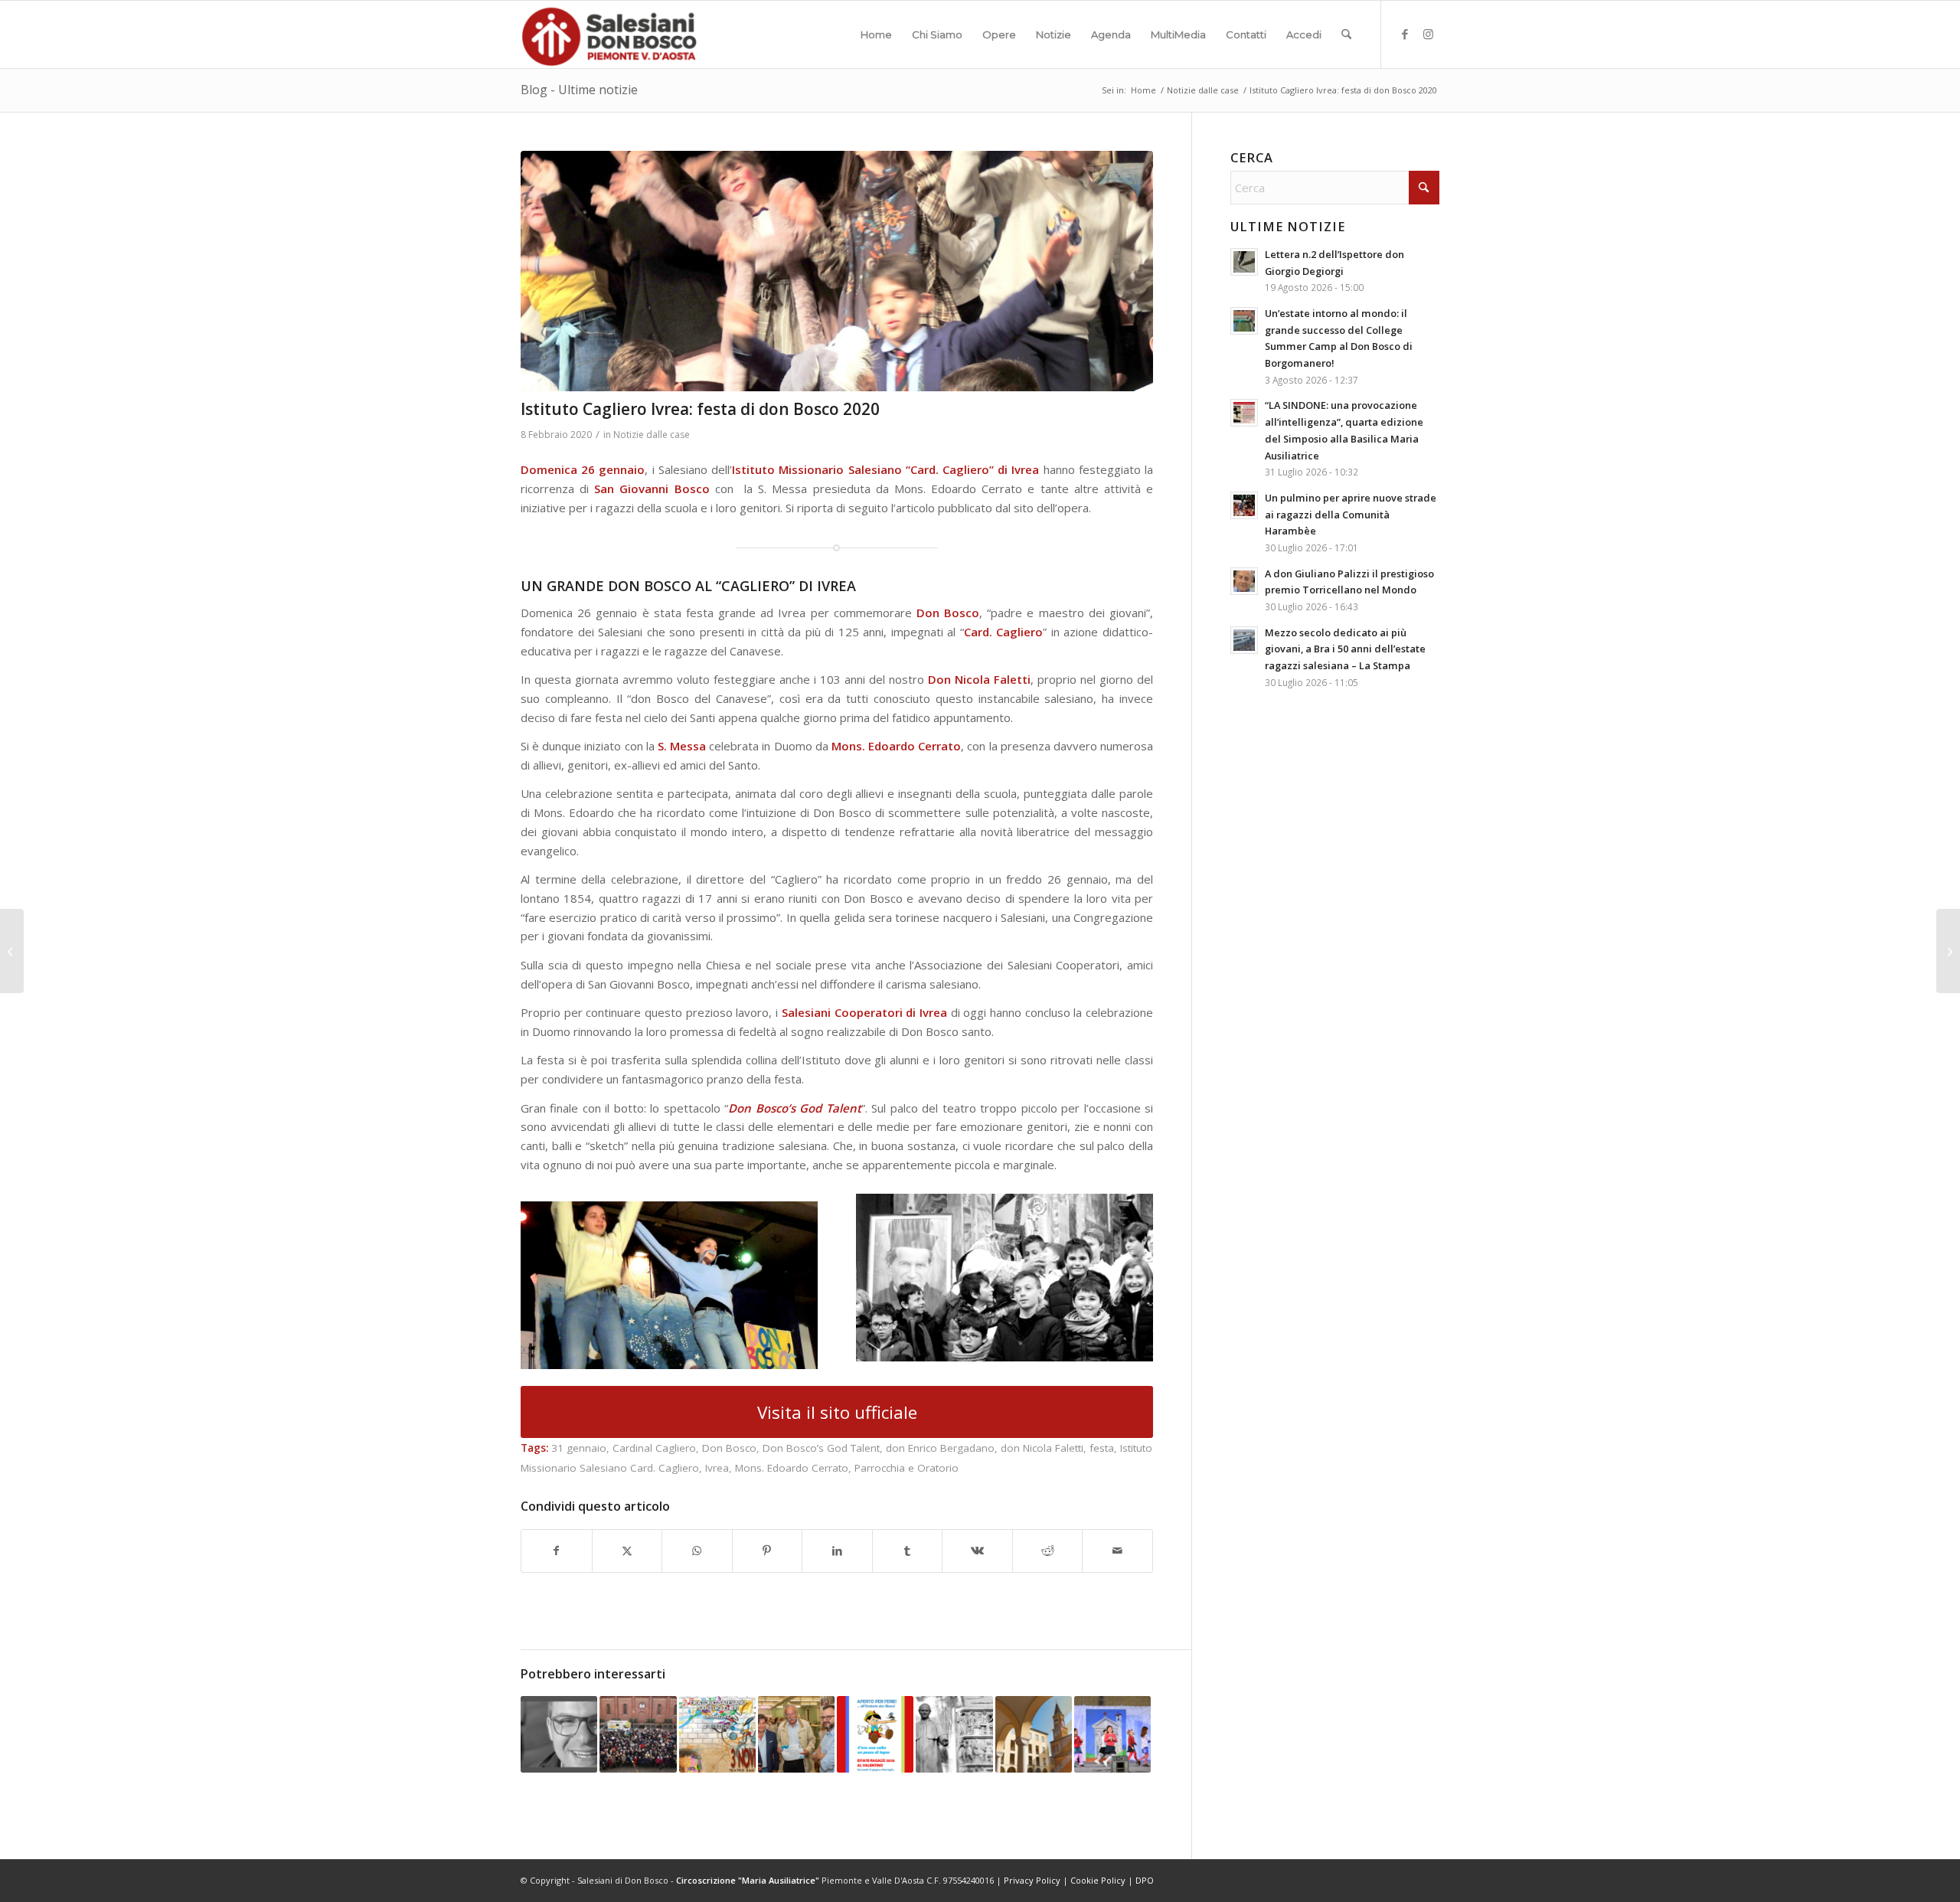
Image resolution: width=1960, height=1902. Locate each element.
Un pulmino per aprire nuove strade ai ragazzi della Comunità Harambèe (1351, 514)
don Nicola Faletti (1042, 1448)
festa (1102, 1448)
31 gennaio (579, 1448)
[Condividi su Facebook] (557, 1551)
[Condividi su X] (627, 1551)
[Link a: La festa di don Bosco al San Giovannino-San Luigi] (638, 1734)
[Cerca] (1346, 34)
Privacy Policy (1032, 1880)
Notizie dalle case (652, 435)
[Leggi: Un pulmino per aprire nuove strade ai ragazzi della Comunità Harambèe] (1244, 505)
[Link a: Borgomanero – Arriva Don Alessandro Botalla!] (559, 1734)
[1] (837, 271)
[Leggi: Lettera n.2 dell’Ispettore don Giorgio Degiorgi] (1244, 262)
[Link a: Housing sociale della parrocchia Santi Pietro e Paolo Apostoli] (1034, 1734)
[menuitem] (876, 34)
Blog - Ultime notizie (579, 90)
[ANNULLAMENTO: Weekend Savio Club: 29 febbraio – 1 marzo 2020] (1948, 951)
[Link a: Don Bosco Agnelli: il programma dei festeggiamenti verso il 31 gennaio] (954, 1734)
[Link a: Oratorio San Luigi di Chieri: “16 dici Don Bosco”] (717, 1734)
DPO (1145, 1880)
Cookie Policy (1098, 1880)
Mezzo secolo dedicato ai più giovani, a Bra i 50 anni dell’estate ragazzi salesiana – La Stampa (1345, 649)
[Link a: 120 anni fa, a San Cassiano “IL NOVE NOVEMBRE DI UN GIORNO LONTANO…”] (1112, 1734)
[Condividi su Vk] (977, 1551)
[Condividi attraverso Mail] (1117, 1551)
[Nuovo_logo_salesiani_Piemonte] (609, 34)
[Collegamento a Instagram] (1428, 34)
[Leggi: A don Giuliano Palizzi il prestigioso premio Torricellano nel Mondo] (1244, 581)
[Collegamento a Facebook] (1405, 34)
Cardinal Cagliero (654, 1448)
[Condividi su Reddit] (1048, 1551)
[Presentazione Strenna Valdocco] (12, 951)
